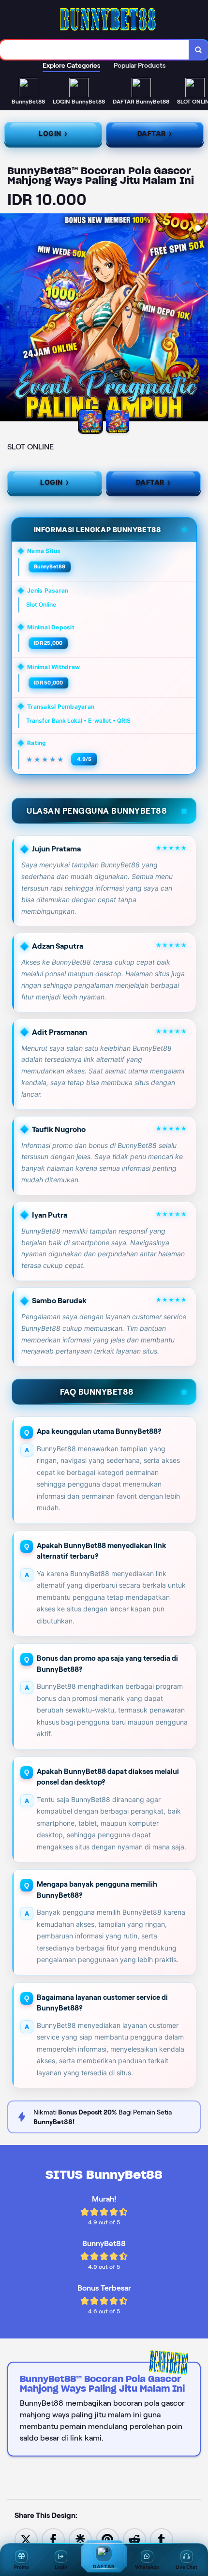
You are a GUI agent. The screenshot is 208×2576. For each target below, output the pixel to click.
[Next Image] (200, 319)
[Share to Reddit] (134, 2539)
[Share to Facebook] (53, 2539)
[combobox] (95, 50)
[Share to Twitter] (26, 2539)
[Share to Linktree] (80, 2539)
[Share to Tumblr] (162, 2539)
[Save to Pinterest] (107, 2539)
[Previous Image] (8, 319)
